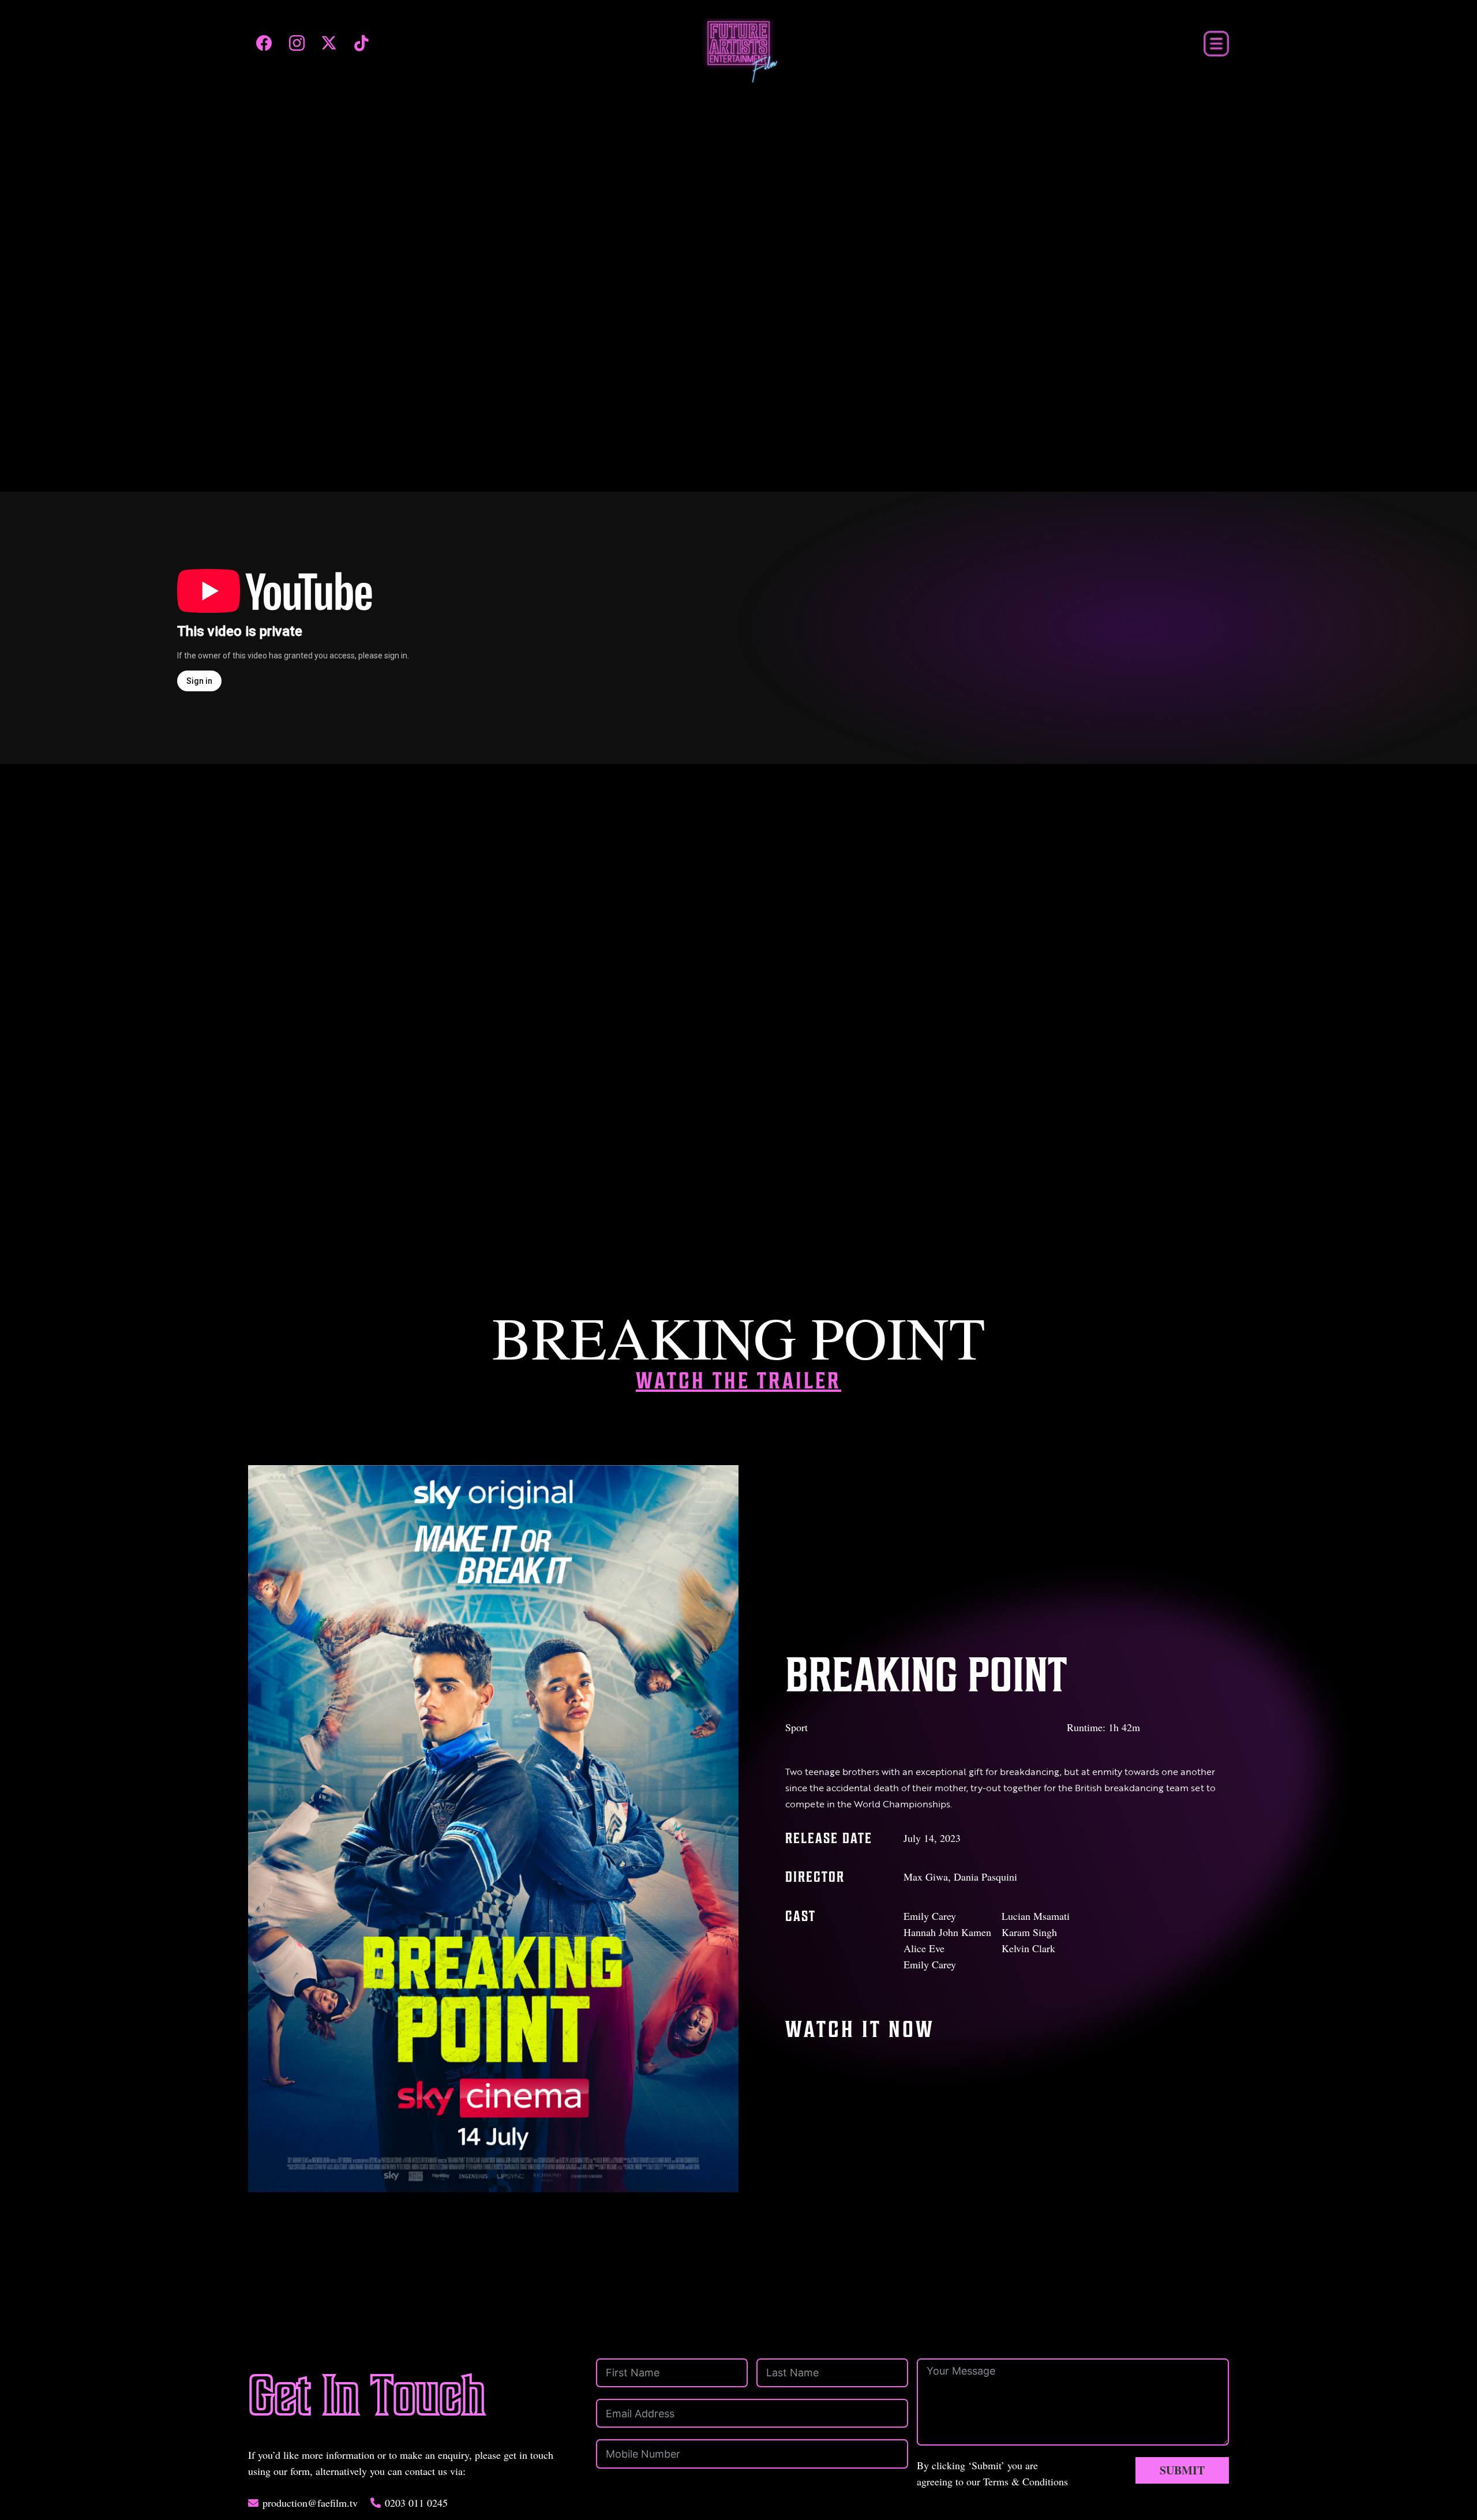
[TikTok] (361, 43)
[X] (329, 43)
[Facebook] (264, 43)
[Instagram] (297, 43)
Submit (1182, 2470)
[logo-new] (739, 51)
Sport (796, 1727)
